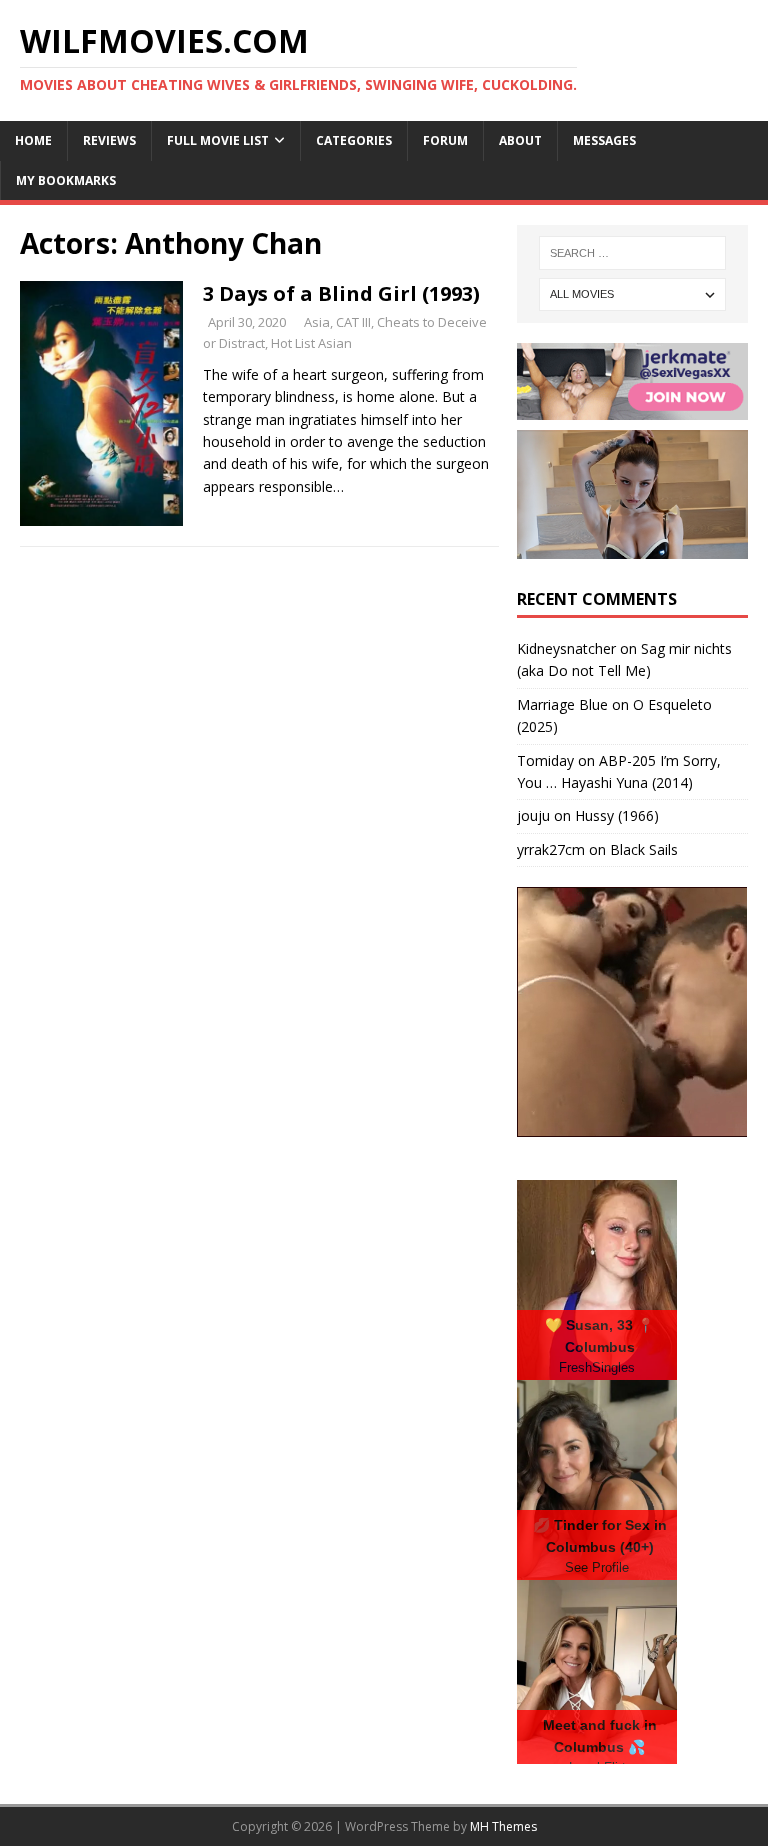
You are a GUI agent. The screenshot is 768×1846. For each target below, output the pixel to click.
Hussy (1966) (617, 815)
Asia (317, 322)
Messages (604, 140)
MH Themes (503, 1826)
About (520, 140)
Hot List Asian (311, 343)
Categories (354, 140)
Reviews (109, 140)
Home (33, 140)
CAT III (353, 322)
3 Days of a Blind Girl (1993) (341, 293)
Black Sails (644, 849)
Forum (445, 140)
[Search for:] (632, 253)
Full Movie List (218, 140)
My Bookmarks (66, 180)
